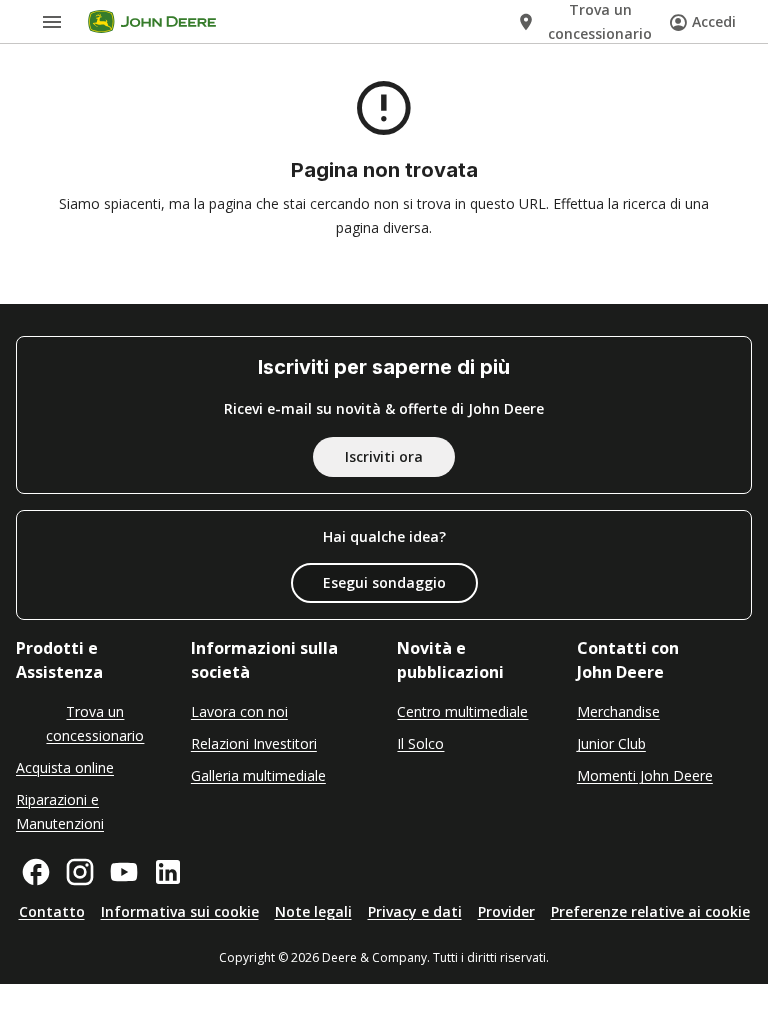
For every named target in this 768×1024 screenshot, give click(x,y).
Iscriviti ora (384, 456)
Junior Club (611, 743)
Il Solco (420, 743)
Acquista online (65, 767)
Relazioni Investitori (254, 743)
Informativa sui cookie (180, 911)
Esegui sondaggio (384, 582)
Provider (506, 911)
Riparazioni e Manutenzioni (60, 811)
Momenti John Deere (645, 775)
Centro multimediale (462, 711)
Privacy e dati (415, 911)
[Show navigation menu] (52, 22)
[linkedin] (168, 872)
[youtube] (124, 872)
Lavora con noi (239, 711)
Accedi (714, 21)
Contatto (52, 911)
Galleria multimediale (258, 775)
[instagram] (80, 872)
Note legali (313, 911)
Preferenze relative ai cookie (650, 911)
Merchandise (618, 711)
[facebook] (36, 872)
